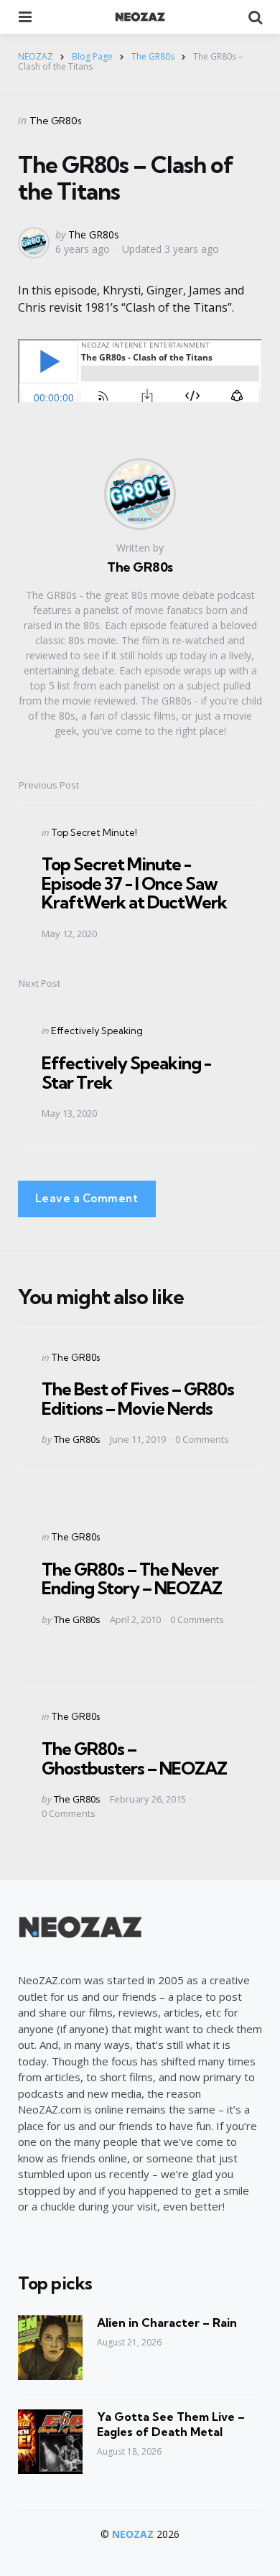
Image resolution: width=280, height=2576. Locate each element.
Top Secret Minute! (94, 832)
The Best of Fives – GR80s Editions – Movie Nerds (138, 1398)
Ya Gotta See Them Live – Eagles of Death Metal (171, 2424)
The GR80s (56, 121)
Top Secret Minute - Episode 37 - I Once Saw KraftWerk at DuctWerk (134, 883)
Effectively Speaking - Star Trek (126, 1072)
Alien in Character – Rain (167, 2322)
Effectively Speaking (97, 1031)
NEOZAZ (133, 2534)
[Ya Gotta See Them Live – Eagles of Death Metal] (50, 2442)
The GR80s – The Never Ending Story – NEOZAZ (132, 1578)
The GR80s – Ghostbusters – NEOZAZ (134, 1758)
